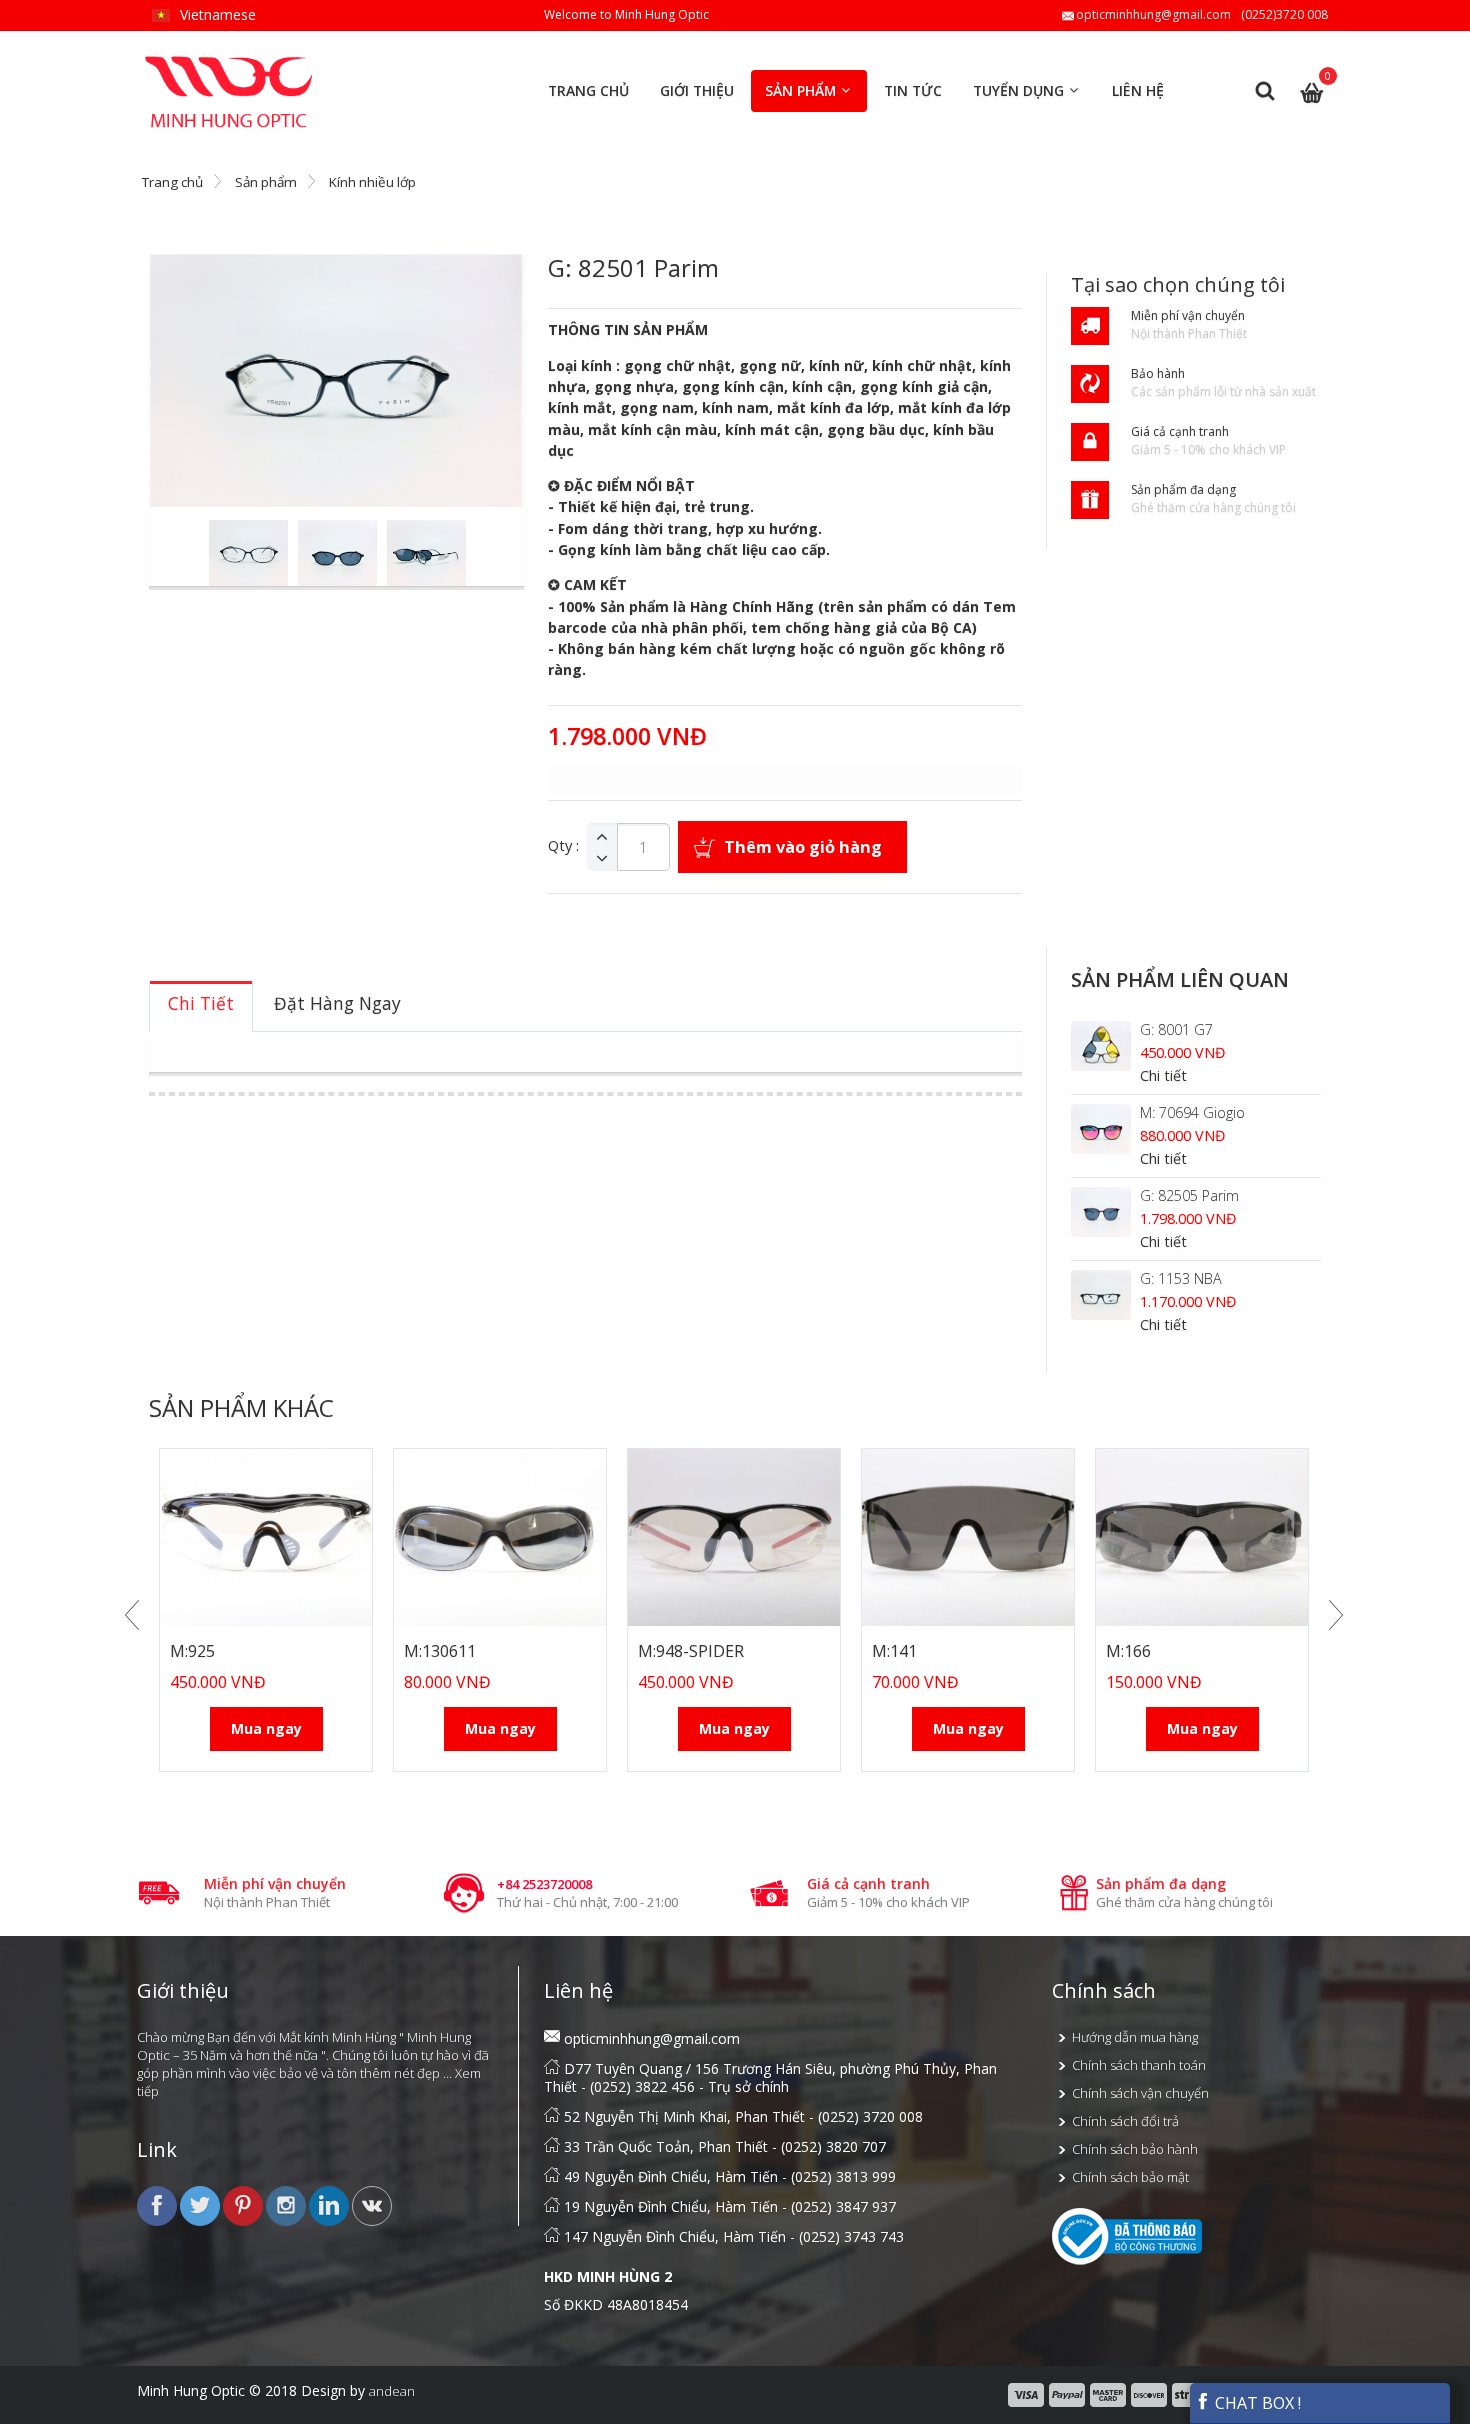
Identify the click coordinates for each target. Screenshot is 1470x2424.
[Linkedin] (330, 2205)
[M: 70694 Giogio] (1101, 1129)
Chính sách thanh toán (1139, 2065)
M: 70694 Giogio (1192, 1112)
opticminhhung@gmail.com (1153, 14)
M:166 (1128, 1651)
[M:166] (1202, 1537)
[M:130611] (500, 1537)
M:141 (894, 1651)
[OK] (372, 2205)
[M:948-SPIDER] (734, 1537)
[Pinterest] (244, 2205)
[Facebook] (158, 2205)
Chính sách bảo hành (1135, 2149)
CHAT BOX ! (1256, 2403)
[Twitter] (201, 2205)
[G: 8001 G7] (1101, 1046)
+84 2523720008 (544, 1884)
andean (392, 2391)
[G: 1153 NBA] (1101, 1295)
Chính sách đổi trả (1125, 2121)
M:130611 (440, 1651)
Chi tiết (1163, 1075)
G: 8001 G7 (1176, 1029)
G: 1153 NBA (1181, 1278)
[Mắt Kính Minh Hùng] (230, 64)
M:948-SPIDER (691, 1651)
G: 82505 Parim (1189, 1195)
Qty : (563, 846)
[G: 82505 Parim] (1101, 1212)
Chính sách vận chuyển (1140, 2093)
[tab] (201, 1006)
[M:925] (266, 1537)
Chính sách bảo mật (1130, 2177)
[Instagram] (287, 2205)
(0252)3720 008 (1284, 14)
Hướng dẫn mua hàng (1135, 2037)
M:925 (192, 1651)
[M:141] (968, 1537)
